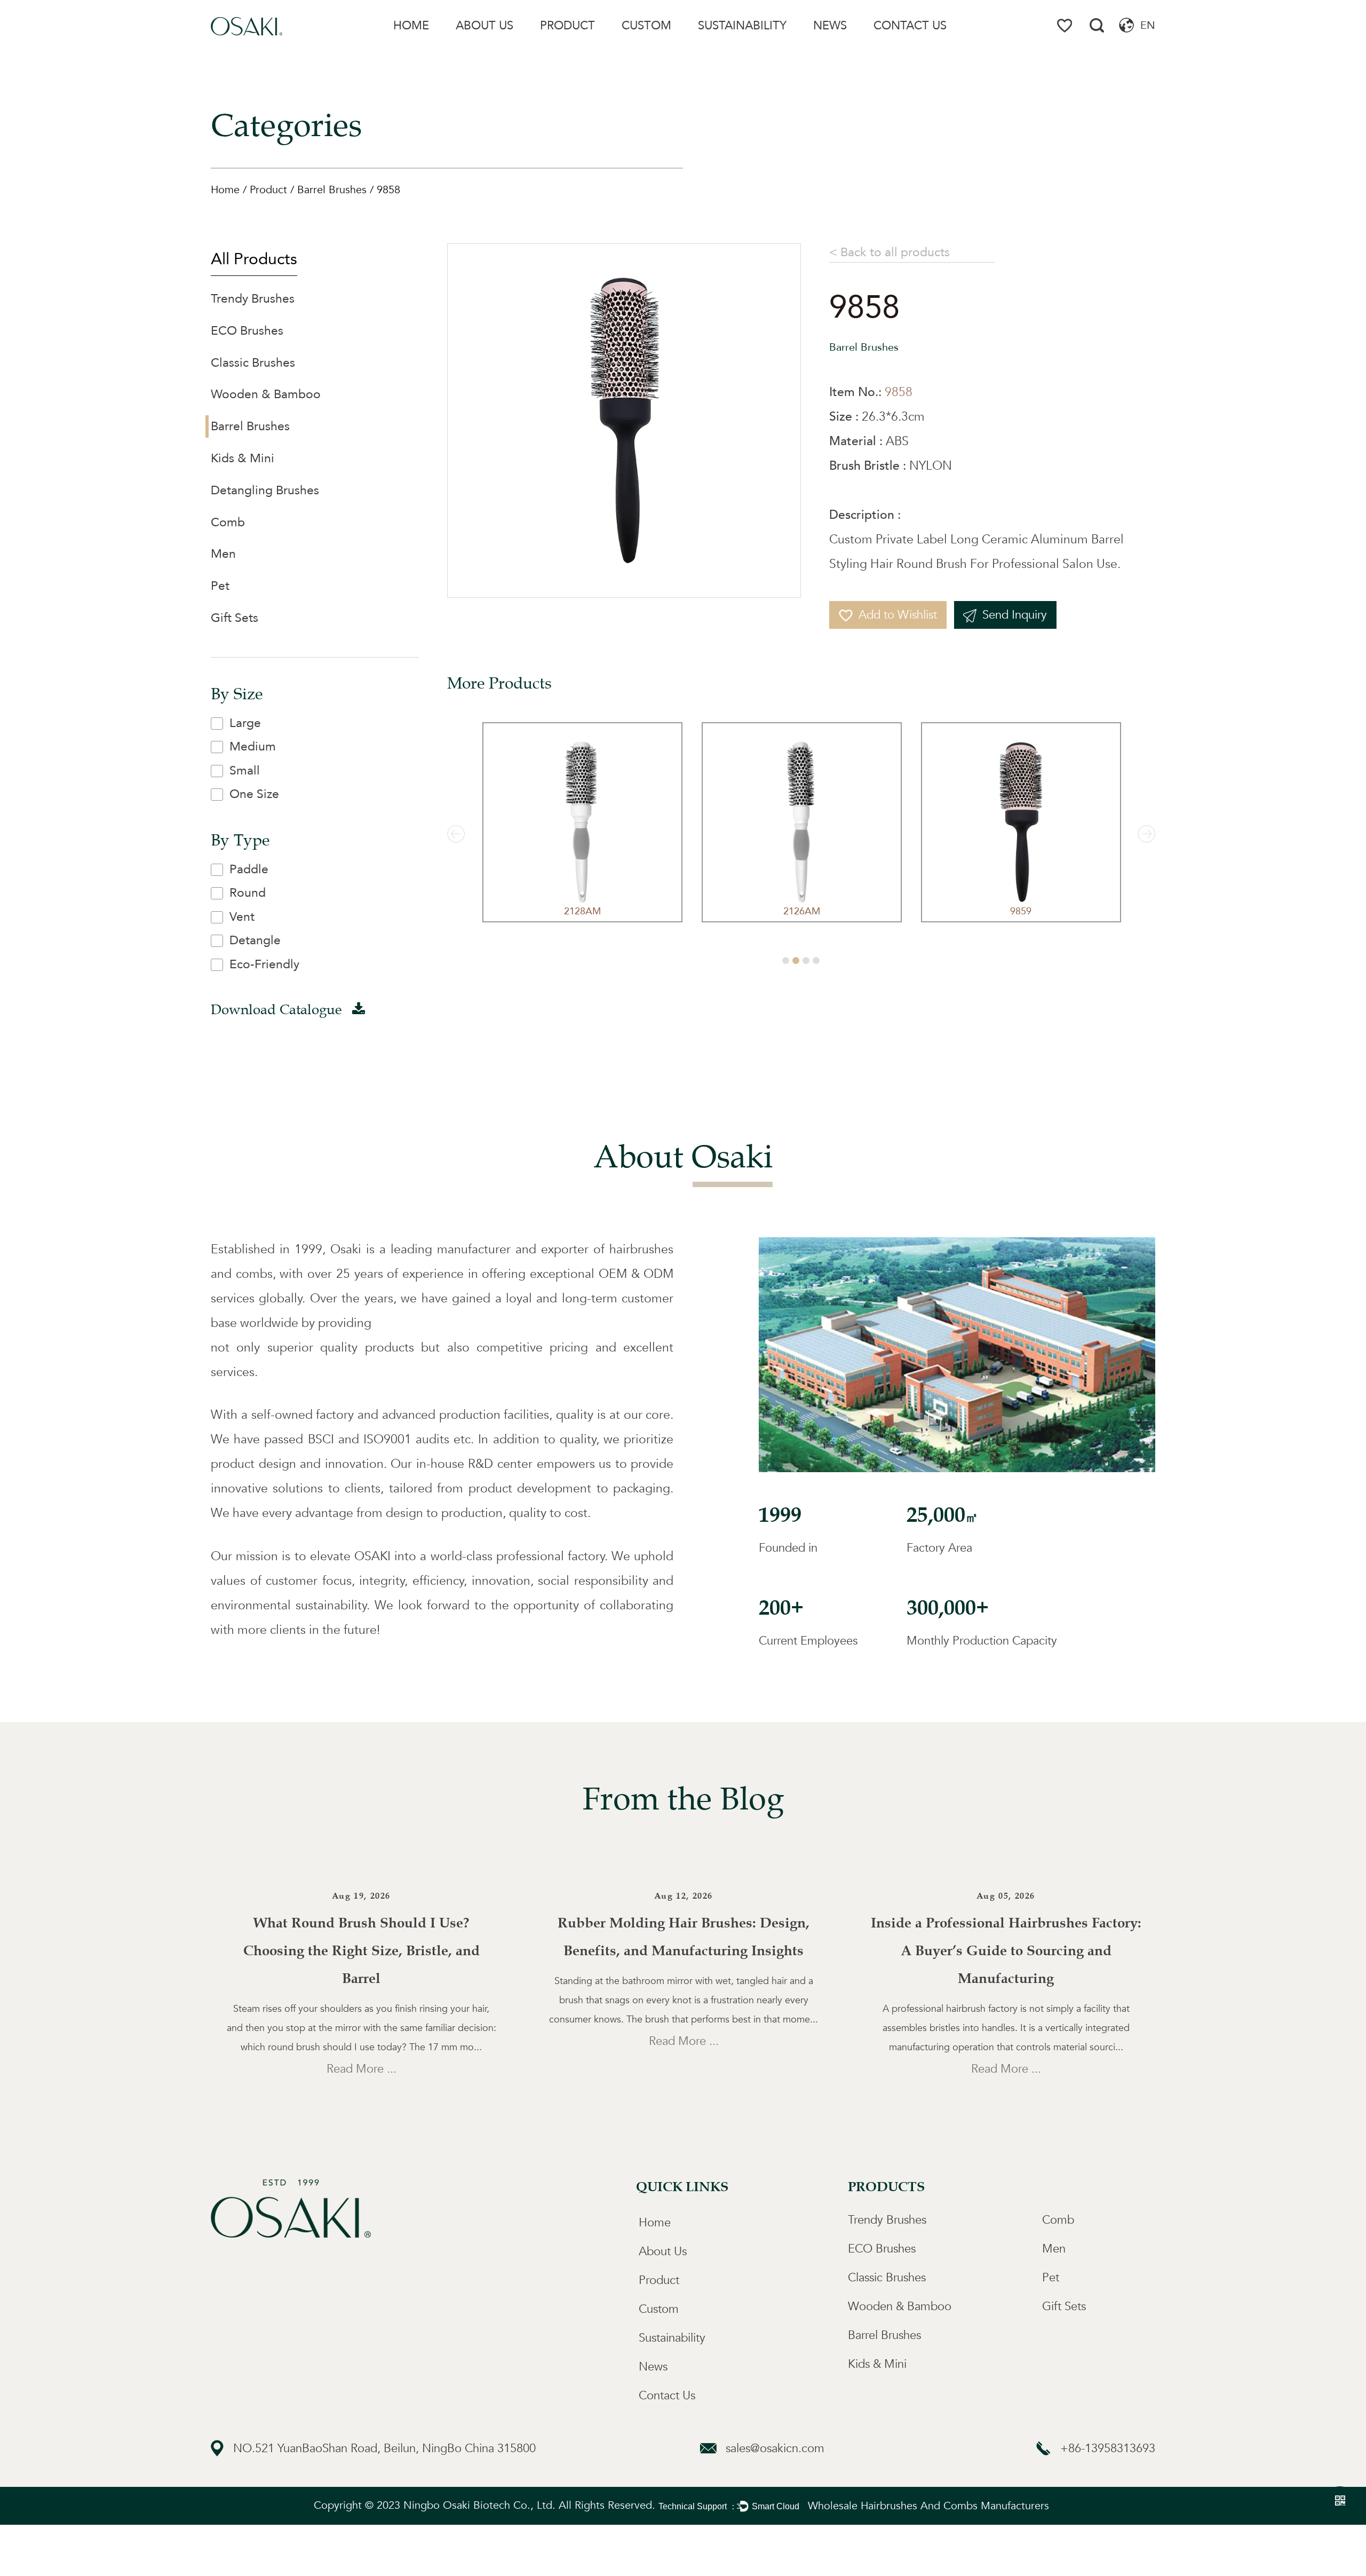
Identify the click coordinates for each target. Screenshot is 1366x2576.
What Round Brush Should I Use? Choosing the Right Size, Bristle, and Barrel (362, 1951)
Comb (228, 522)
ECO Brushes (247, 331)
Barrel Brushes (332, 190)
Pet (220, 586)
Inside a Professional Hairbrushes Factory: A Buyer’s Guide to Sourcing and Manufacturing (1006, 1951)
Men (223, 554)
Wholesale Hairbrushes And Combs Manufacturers (928, 2506)
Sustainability (742, 26)
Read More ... (362, 2069)
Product (567, 26)
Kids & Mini (243, 458)
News (830, 26)
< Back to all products (890, 252)
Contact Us (910, 26)
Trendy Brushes (568, 50)
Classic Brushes (253, 363)
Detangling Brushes (265, 490)
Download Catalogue (278, 1010)
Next (683, 2106)
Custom (646, 26)
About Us (485, 26)
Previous (683, 1864)
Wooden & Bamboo (266, 394)
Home (411, 26)
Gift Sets (235, 618)
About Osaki (479, 50)
